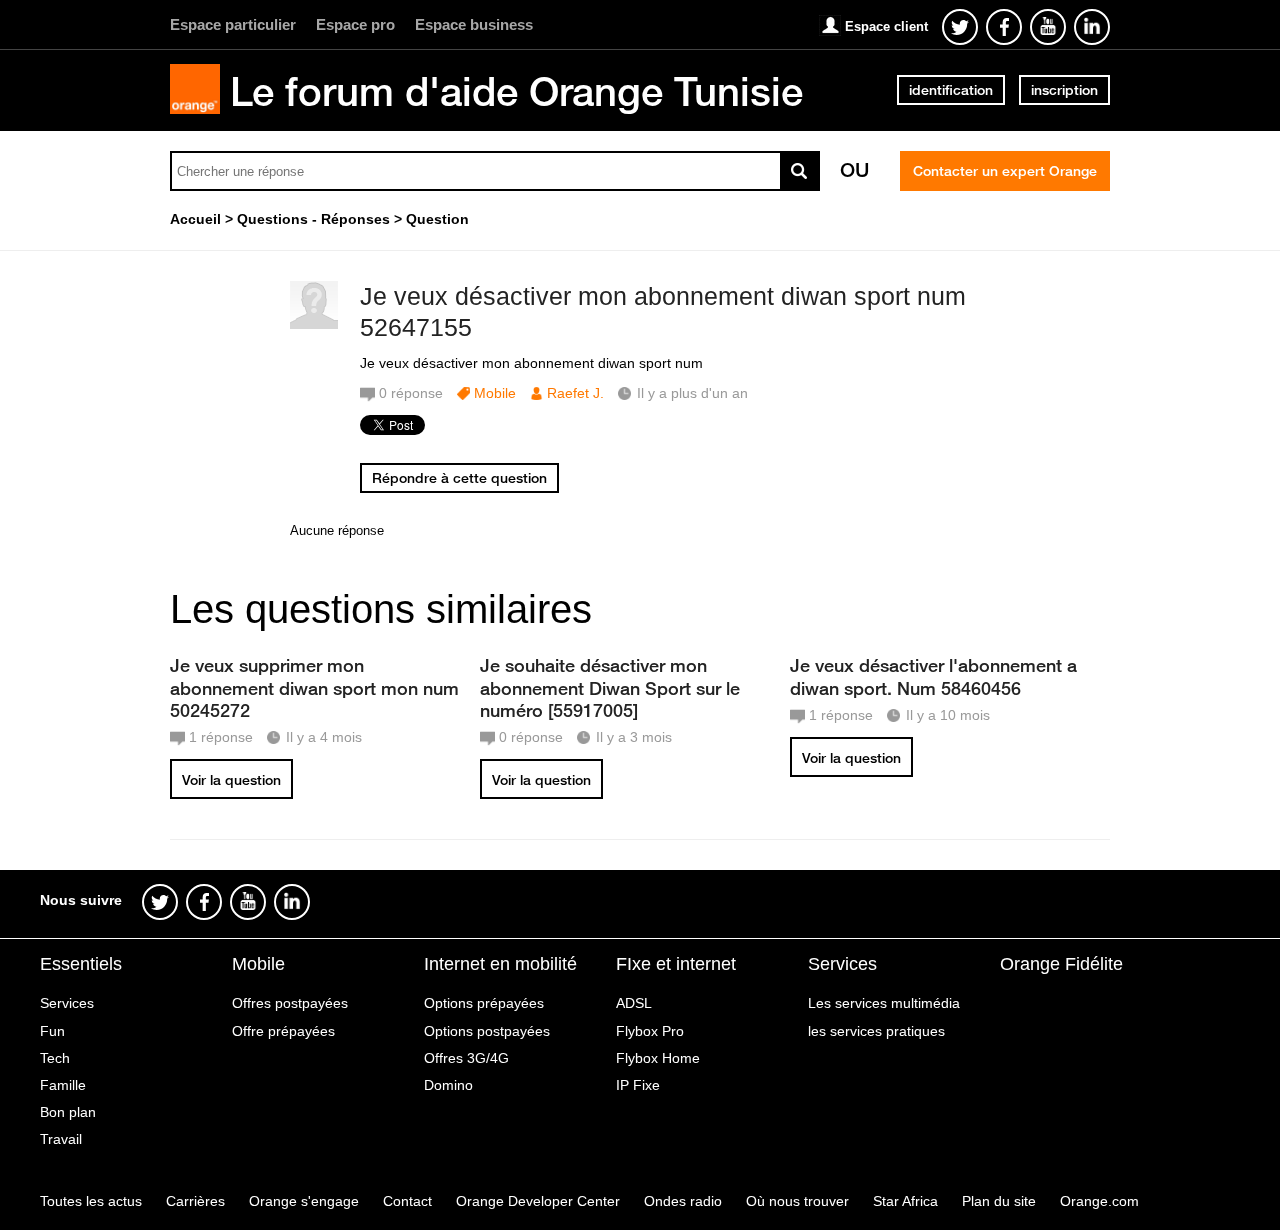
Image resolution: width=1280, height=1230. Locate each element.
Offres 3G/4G (466, 1058)
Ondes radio (683, 1201)
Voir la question (231, 780)
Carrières (195, 1201)
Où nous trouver (797, 1201)
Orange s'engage (304, 1201)
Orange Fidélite (1061, 964)
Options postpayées (487, 1031)
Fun (52, 1031)
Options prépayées (484, 1003)
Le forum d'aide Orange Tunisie (516, 91)
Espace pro (355, 24)
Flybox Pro (650, 1031)
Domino (448, 1085)
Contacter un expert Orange (1005, 171)
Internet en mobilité (500, 964)
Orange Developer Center (538, 1201)
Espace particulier (233, 24)
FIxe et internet (676, 964)
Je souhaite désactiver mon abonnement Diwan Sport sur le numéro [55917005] (610, 687)
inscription (1064, 90)
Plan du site (999, 1201)
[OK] (800, 171)
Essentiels (81, 964)
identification (951, 90)
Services (67, 1003)
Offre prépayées (283, 1031)
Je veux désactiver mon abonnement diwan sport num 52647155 (663, 311)
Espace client (886, 26)
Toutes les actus (91, 1201)
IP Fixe (638, 1085)
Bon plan (68, 1112)
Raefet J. (575, 393)
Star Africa (905, 1201)
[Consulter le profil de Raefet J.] (314, 324)
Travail (61, 1139)
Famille (63, 1085)
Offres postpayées (290, 1003)
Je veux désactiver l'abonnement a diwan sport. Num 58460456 (933, 676)
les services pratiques (876, 1031)
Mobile (495, 393)
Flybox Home (658, 1058)
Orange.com (1099, 1201)
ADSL (634, 1003)
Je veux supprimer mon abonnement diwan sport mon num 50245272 (314, 687)
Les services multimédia (884, 1003)
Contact (407, 1201)
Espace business (474, 24)
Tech (55, 1058)
